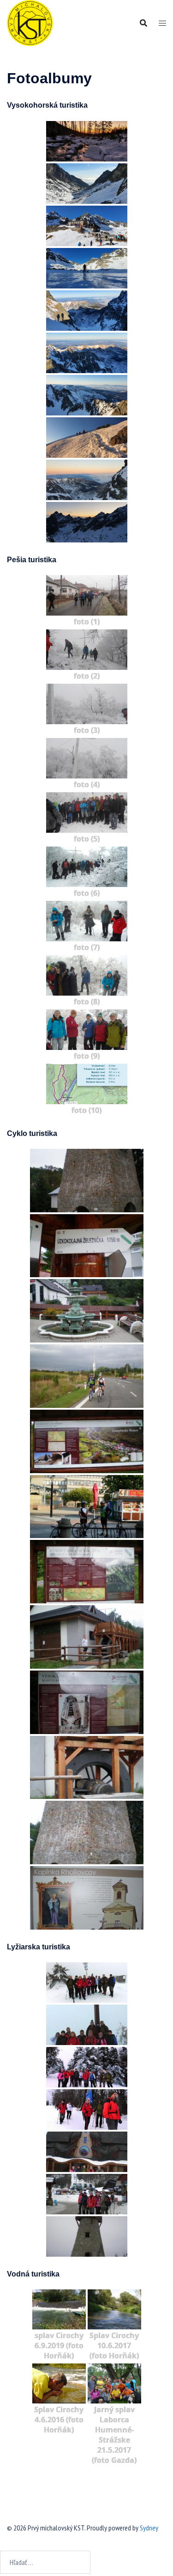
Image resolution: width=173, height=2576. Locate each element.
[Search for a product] (143, 23)
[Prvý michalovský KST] (30, 22)
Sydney (149, 2528)
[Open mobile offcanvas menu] (162, 23)
